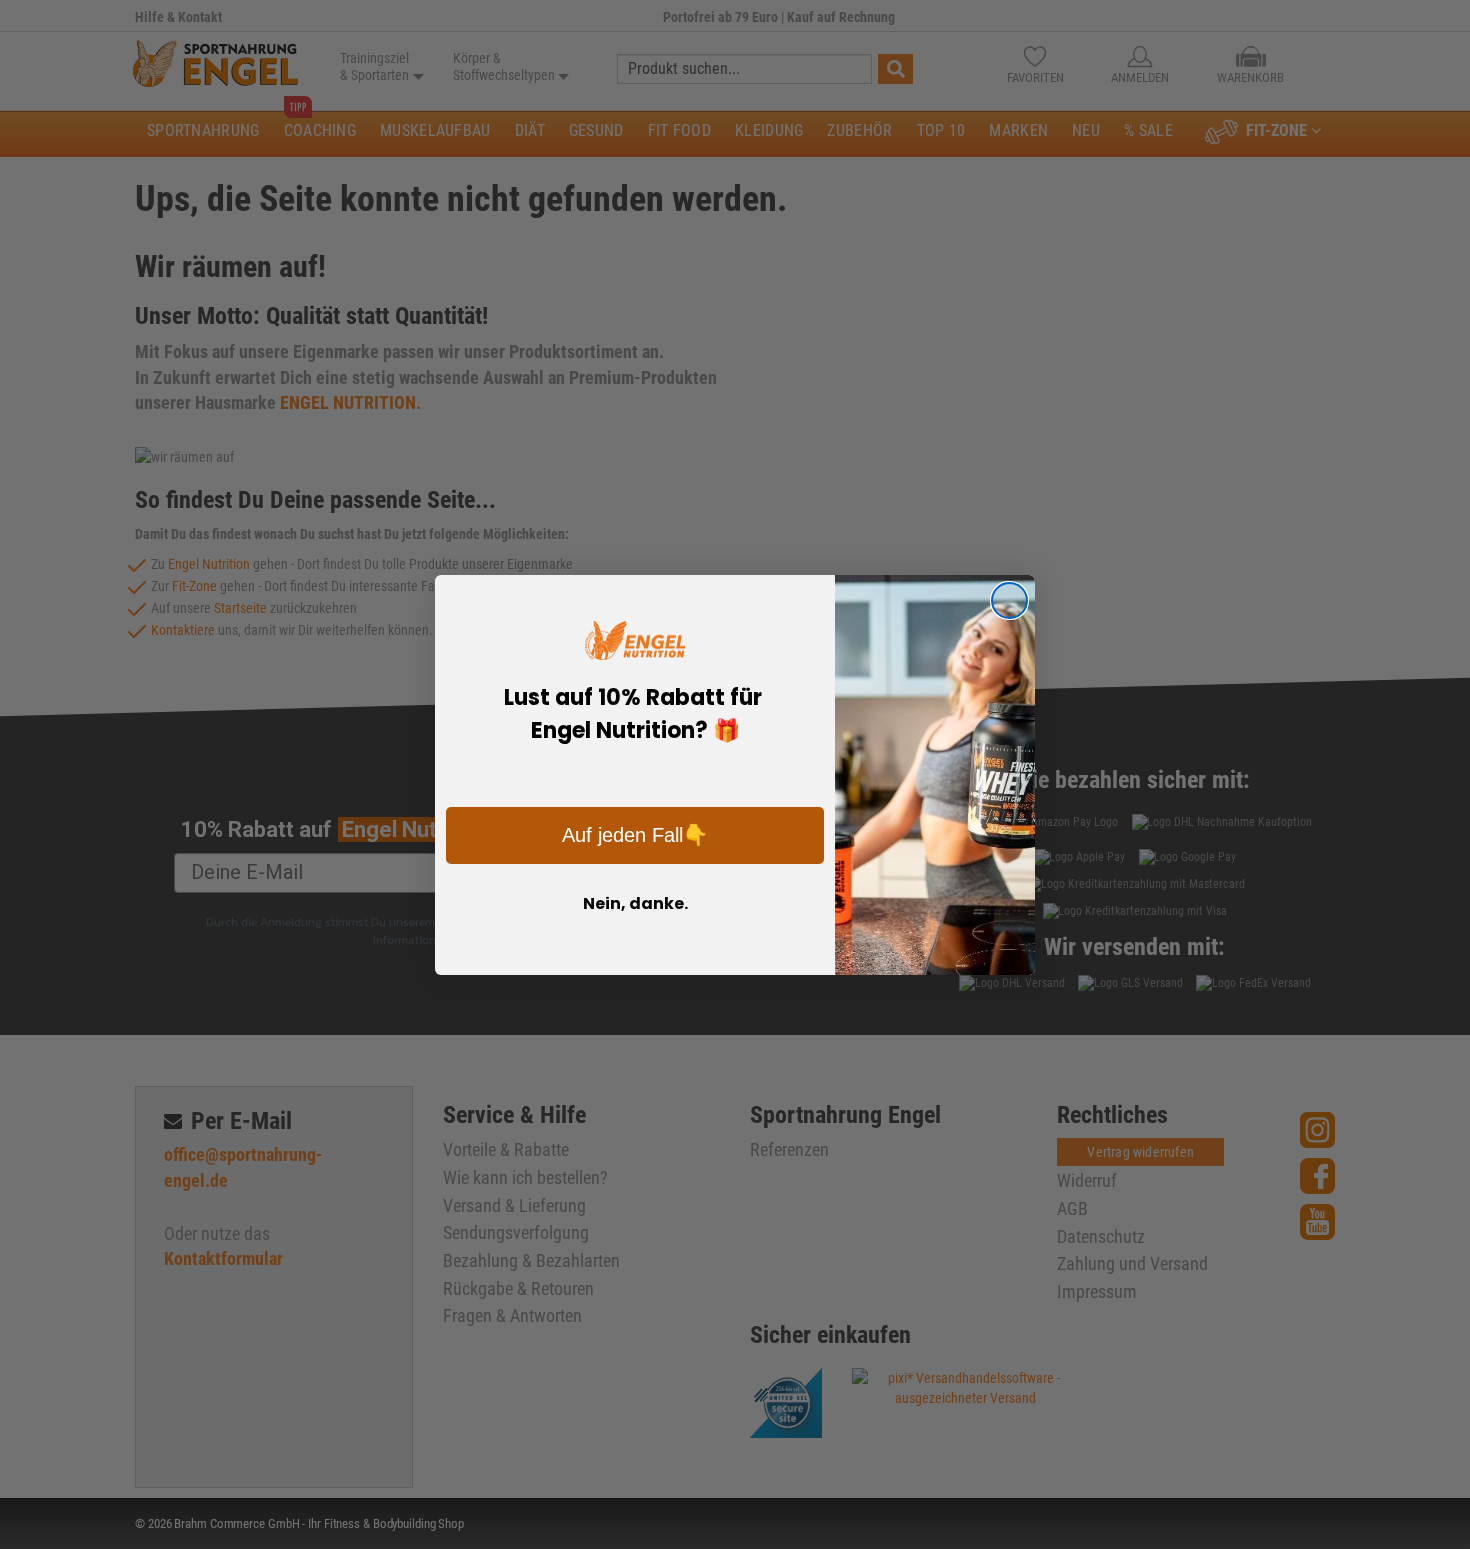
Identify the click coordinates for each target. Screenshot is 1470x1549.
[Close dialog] (1009, 600)
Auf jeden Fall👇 (635, 835)
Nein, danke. (635, 902)
